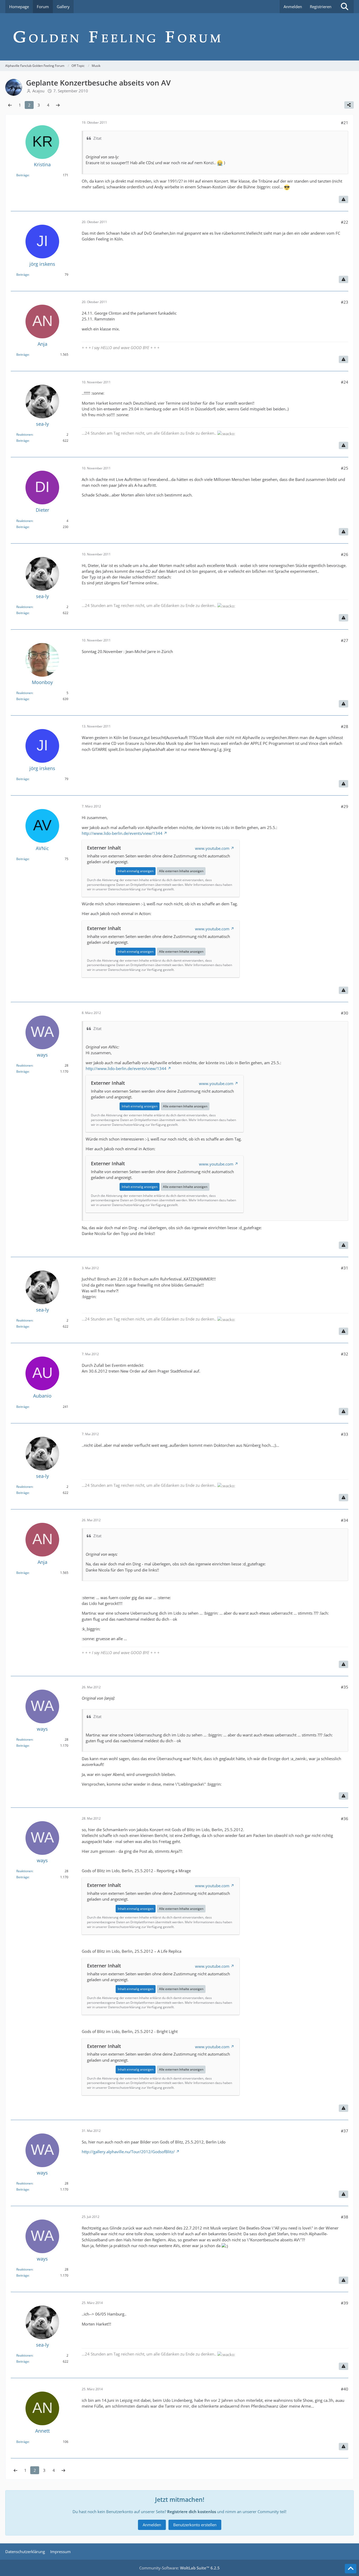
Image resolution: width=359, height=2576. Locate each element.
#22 (345, 222)
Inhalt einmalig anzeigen (136, 871)
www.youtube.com (212, 848)
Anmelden (293, 7)
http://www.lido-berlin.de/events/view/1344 (122, 833)
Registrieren (321, 7)
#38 (345, 2217)
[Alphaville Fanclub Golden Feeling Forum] (179, 37)
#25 (345, 468)
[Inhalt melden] (343, 199)
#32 (345, 1354)
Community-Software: (179, 2568)
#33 (345, 1434)
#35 (345, 1687)
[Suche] (345, 7)
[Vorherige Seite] (10, 105)
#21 (345, 123)
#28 (345, 726)
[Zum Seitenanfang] (351, 2569)
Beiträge (23, 175)
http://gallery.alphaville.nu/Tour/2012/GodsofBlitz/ (128, 2152)
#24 (345, 382)
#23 (345, 302)
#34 (345, 1520)
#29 (345, 806)
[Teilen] (349, 105)
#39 (345, 2303)
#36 (345, 1819)
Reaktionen (24, 435)
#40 (345, 2389)
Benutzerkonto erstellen (195, 2525)
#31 (345, 1268)
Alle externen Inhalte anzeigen (181, 871)
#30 (345, 1013)
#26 (345, 554)
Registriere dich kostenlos (192, 2512)
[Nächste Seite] (58, 105)
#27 (345, 640)
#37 (345, 2131)
